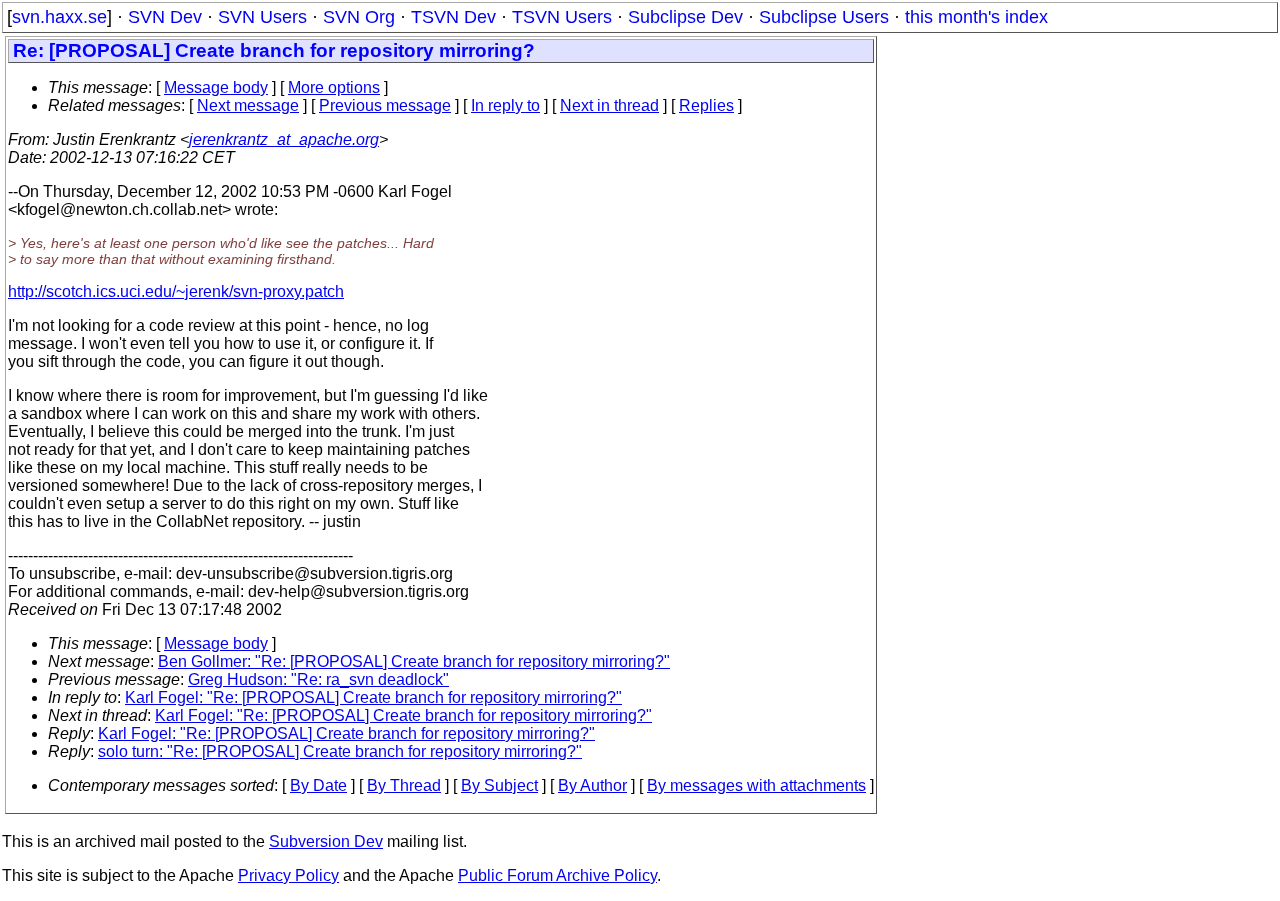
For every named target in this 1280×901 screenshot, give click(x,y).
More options (334, 87)
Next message (248, 105)
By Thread (404, 785)
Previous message (385, 105)
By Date (318, 785)
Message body (216, 87)
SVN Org (359, 17)
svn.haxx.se (59, 17)
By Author (592, 785)
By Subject (499, 785)
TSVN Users (562, 17)
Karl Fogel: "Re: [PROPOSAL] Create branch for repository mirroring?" (373, 697)
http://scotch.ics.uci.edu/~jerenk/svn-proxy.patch (176, 291)
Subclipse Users (824, 17)
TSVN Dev (453, 17)
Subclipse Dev (685, 17)
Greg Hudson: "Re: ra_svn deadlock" (318, 679)
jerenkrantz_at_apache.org (284, 139)
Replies (706, 105)
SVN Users (262, 17)
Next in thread (609, 105)
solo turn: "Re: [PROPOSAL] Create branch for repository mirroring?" (340, 751)
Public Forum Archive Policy (557, 875)
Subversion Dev (326, 841)
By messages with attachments (756, 785)
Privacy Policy (288, 875)
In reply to (505, 105)
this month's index (976, 17)
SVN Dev (165, 17)
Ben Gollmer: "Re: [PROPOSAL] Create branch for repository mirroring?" (414, 661)
